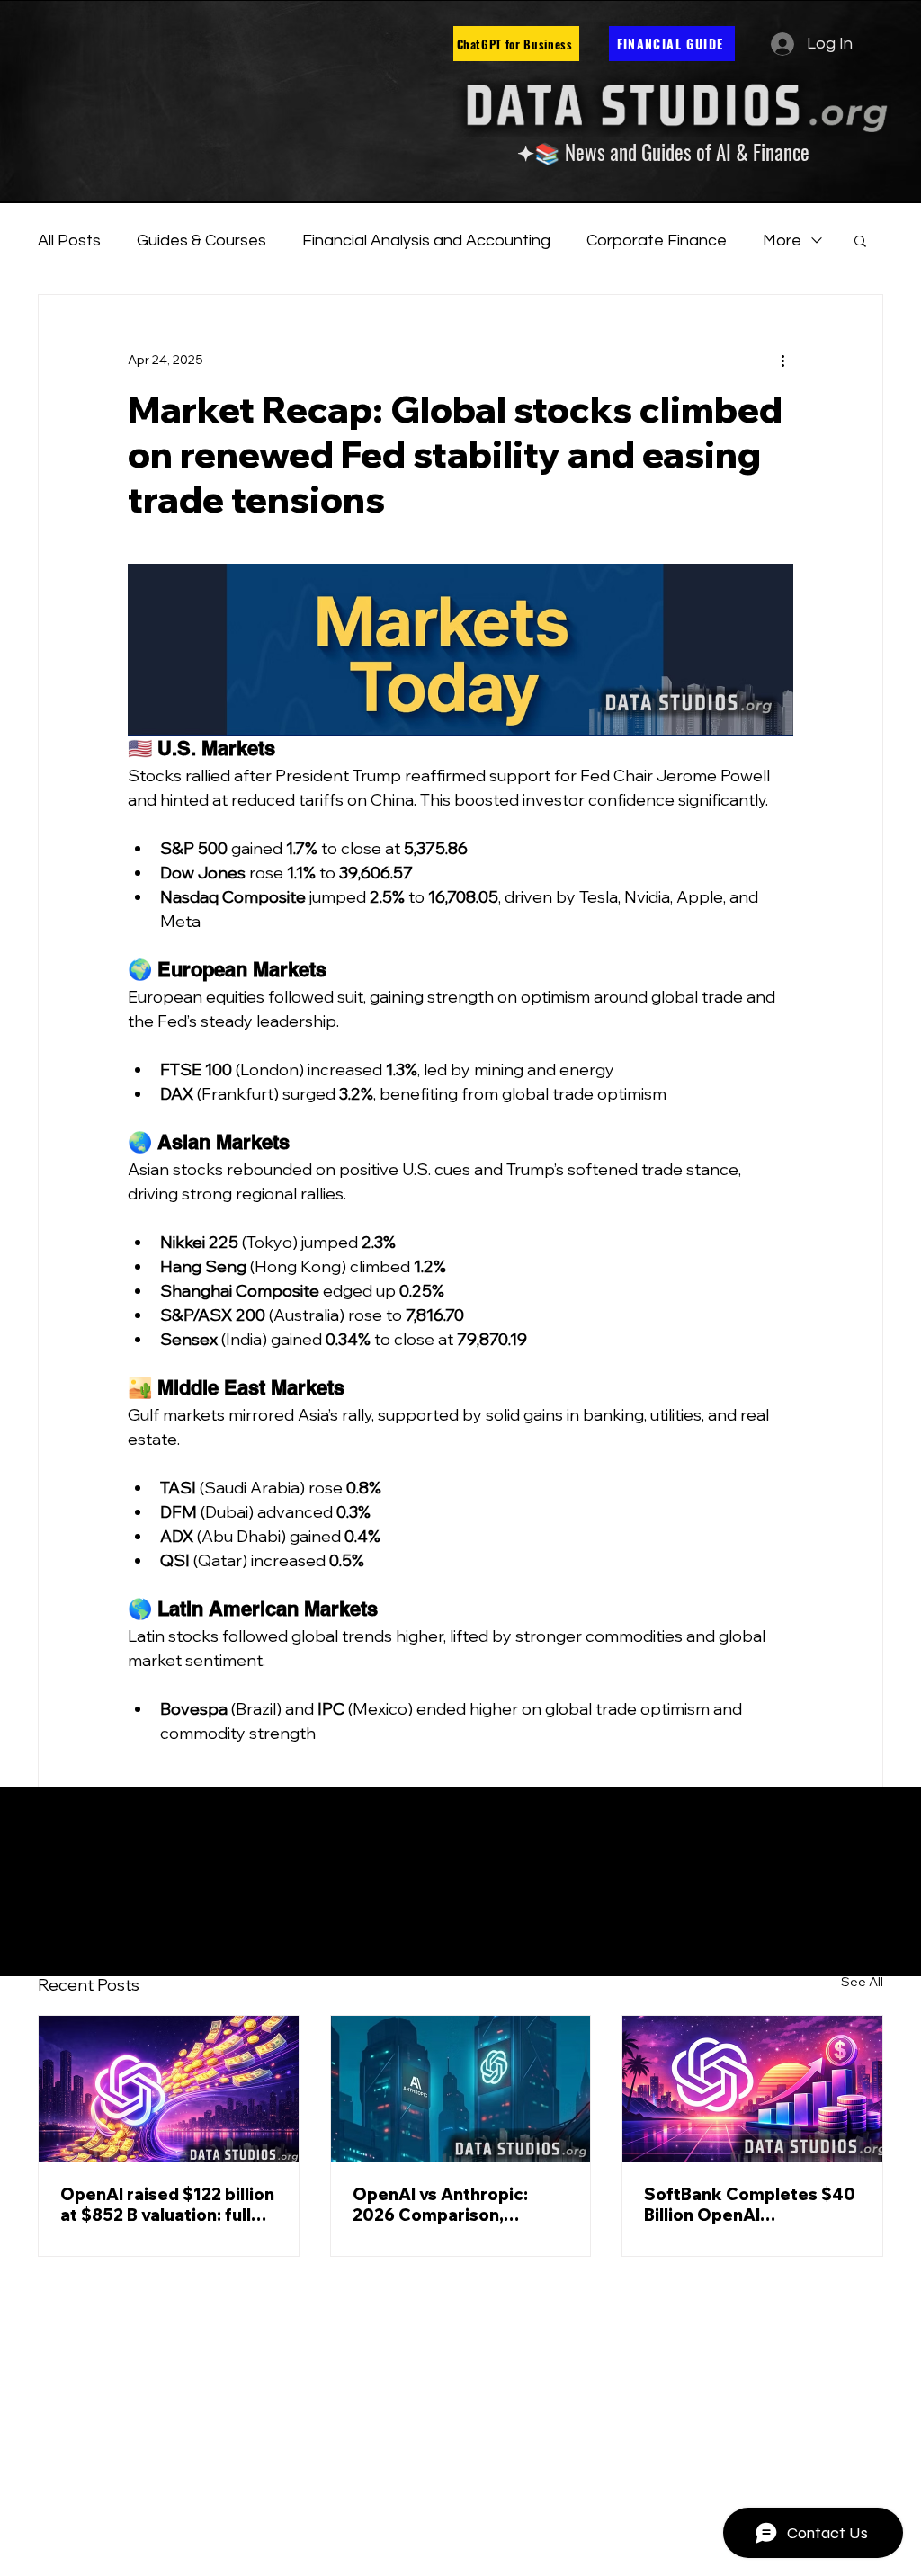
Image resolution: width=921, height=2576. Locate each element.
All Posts (69, 241)
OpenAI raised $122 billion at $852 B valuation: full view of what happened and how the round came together (167, 2205)
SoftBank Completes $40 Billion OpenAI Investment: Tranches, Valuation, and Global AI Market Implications (750, 2205)
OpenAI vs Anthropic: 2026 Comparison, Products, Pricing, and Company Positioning (443, 2205)
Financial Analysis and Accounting (426, 241)
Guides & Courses (201, 241)
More (782, 241)
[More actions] (782, 360)
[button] (860, 240)
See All (862, 1982)
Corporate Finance (657, 241)
